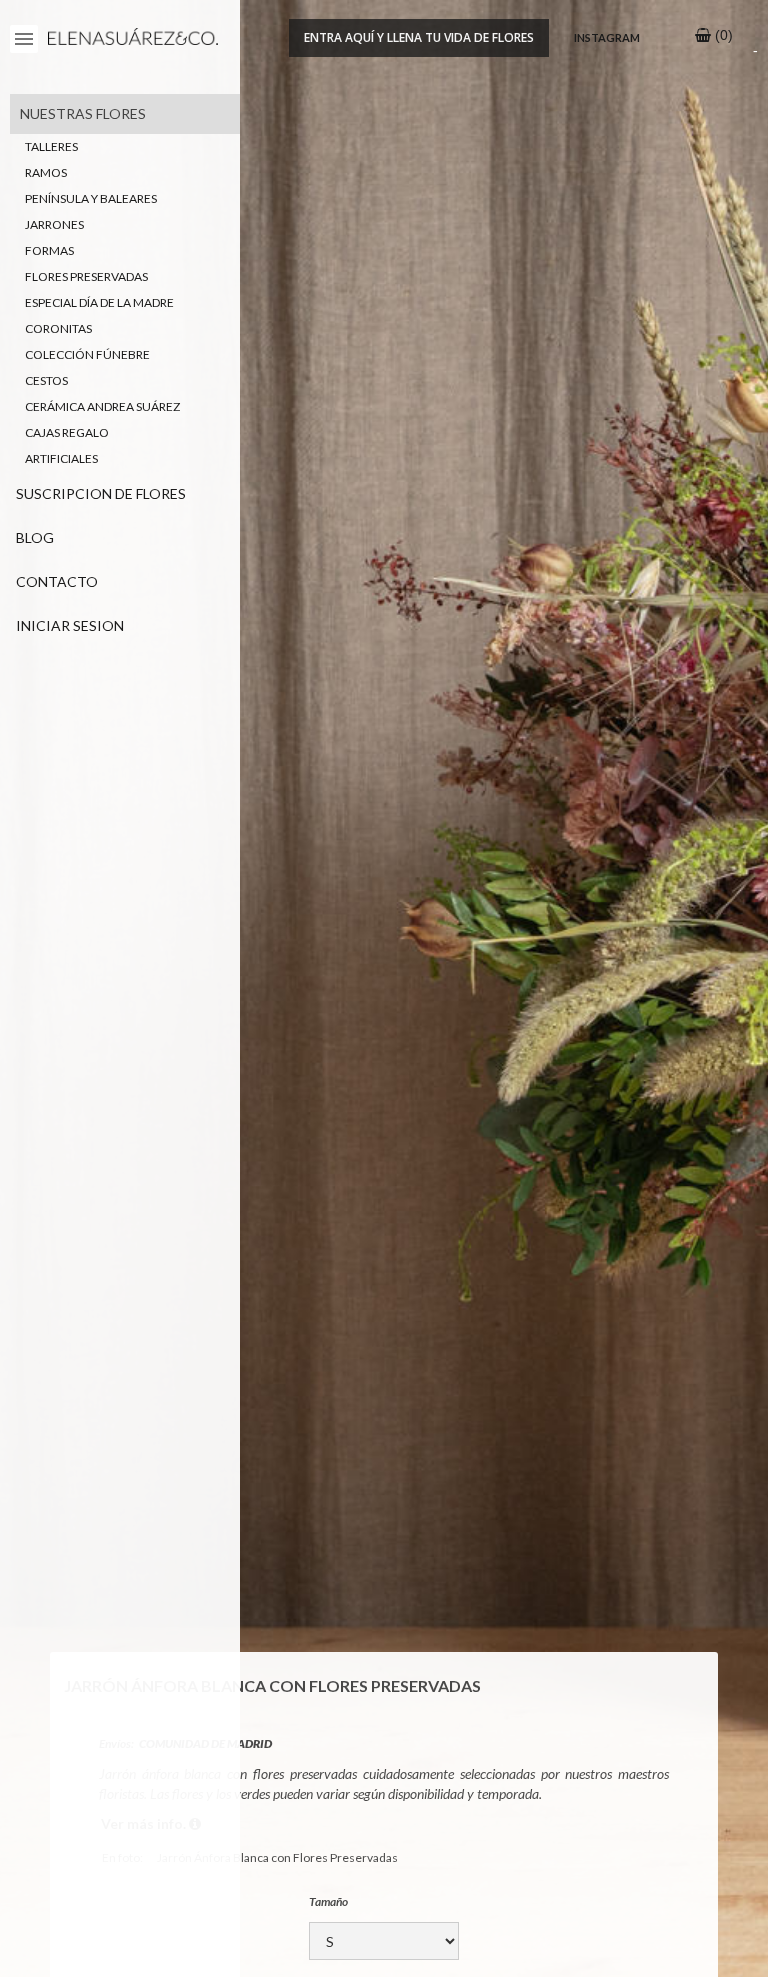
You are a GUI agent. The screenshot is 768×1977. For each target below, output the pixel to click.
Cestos (46, 380)
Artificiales (61, 458)
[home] (128, 39)
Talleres (51, 146)
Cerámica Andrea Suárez (102, 406)
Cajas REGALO (67, 432)
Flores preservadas (86, 276)
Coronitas (58, 328)
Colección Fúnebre (87, 354)
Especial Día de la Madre (99, 302)
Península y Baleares (91, 198)
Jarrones (54, 224)
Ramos (46, 172)
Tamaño (328, 1901)
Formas (49, 250)
